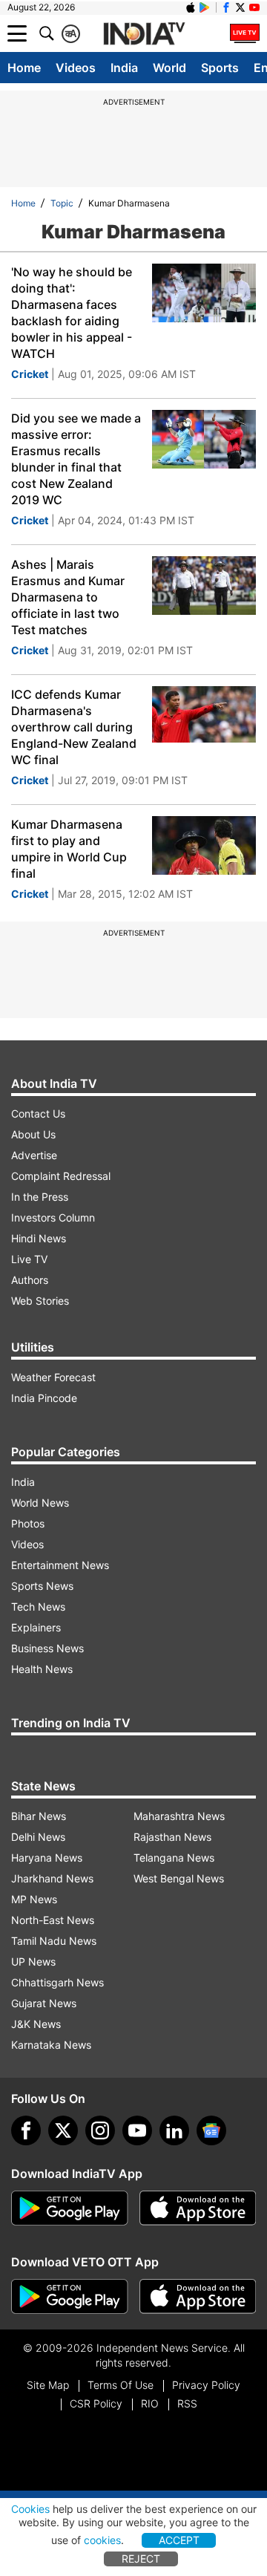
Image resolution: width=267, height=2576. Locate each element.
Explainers (36, 1627)
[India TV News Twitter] (240, 7)
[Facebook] (26, 2130)
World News (40, 1503)
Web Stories (40, 1301)
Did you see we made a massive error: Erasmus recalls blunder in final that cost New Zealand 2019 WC (76, 459)
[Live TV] (245, 33)
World (169, 68)
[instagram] (100, 2130)
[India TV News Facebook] (226, 7)
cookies (102, 2540)
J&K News (36, 2024)
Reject (141, 2559)
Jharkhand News (52, 1878)
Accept (179, 2540)
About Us (33, 1134)
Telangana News (174, 1858)
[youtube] (137, 2130)
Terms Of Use (121, 2385)
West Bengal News (179, 1878)
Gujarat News (44, 2003)
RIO (150, 2403)
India (124, 68)
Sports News (42, 1586)
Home (24, 68)
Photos (28, 1523)
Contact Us (38, 1113)
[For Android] (70, 2297)
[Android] (205, 7)
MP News (34, 1899)
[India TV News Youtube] (254, 7)
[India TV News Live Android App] (70, 2208)
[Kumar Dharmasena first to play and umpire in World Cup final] (204, 845)
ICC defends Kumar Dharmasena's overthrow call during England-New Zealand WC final (74, 727)
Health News (42, 1669)
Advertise (34, 1155)
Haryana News (47, 1858)
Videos (76, 68)
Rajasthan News (172, 1837)
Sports (220, 68)
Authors (30, 1280)
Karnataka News (51, 2045)
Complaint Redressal (61, 1176)
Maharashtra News (179, 1816)
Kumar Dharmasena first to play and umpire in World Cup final (69, 849)
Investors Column (53, 1217)
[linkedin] (174, 2130)
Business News (47, 1648)
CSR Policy (96, 2403)
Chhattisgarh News (57, 1982)
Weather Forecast (53, 1377)
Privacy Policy (206, 2385)
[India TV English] (144, 34)
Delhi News (38, 1837)
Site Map (48, 2385)
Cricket (30, 374)
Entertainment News (60, 1565)
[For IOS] (198, 2297)
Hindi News (39, 1238)
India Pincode (44, 1398)
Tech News (38, 1607)
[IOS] (191, 7)
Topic (62, 203)
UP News (33, 1962)
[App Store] (198, 2208)
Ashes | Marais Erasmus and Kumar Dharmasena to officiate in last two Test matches (68, 597)
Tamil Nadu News (54, 1941)
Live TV (29, 1259)
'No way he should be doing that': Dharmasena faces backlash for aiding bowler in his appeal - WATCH (72, 313)
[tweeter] (63, 2130)
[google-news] (211, 2130)
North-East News (53, 1920)
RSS (187, 2403)
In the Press (40, 1197)
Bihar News (39, 1816)
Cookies (30, 2509)
